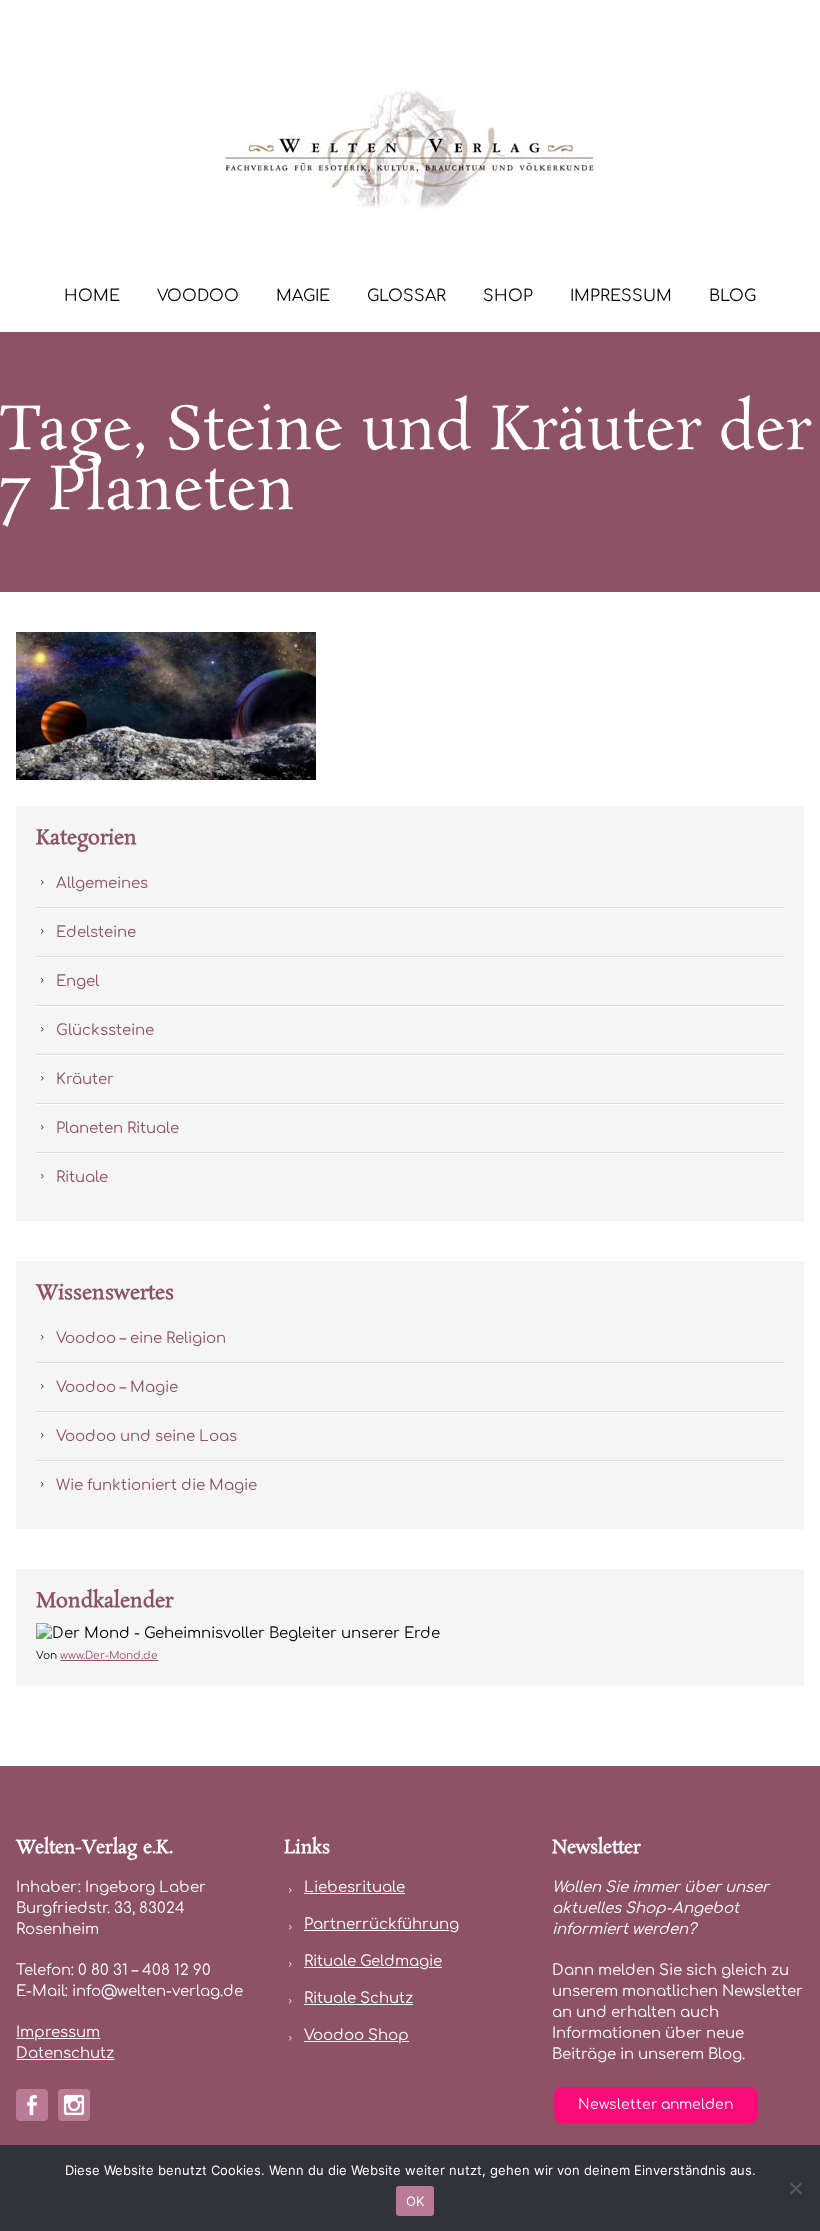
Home (92, 296)
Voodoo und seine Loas (146, 1436)
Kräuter (85, 1079)
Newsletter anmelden (655, 2104)
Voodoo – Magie (117, 1387)
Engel (77, 981)
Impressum (621, 296)
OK (415, 2201)
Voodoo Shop (356, 2035)
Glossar (406, 296)
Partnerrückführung (381, 1924)
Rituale (82, 1177)
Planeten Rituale (117, 1128)
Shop (508, 296)
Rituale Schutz (358, 1998)
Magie (303, 296)
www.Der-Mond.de (109, 1655)
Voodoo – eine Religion (141, 1338)
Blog (732, 296)
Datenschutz (65, 2053)
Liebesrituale (354, 1887)
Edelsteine (96, 932)
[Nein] (795, 2188)
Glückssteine (105, 1030)
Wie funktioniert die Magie (156, 1485)
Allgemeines (102, 883)
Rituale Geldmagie (373, 1961)
